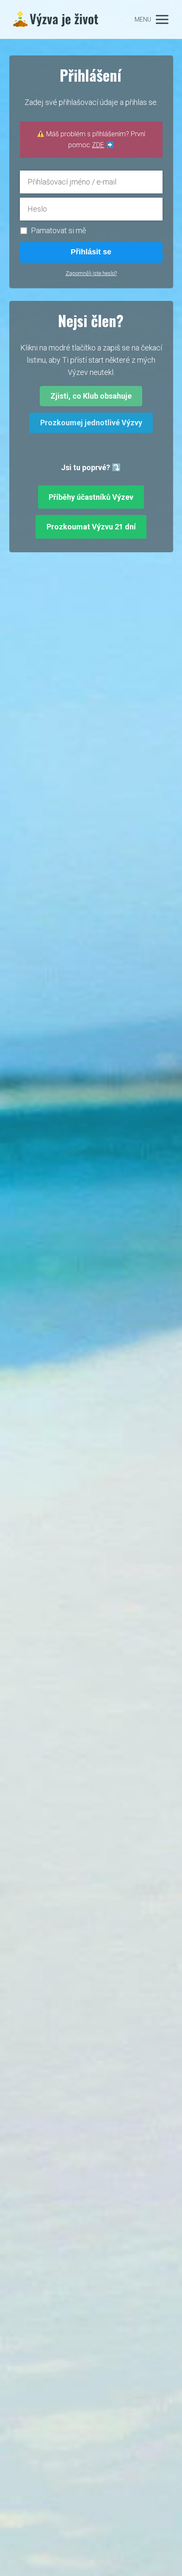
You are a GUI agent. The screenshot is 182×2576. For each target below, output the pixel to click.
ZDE (98, 145)
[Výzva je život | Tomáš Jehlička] (56, 19)
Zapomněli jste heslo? (91, 273)
